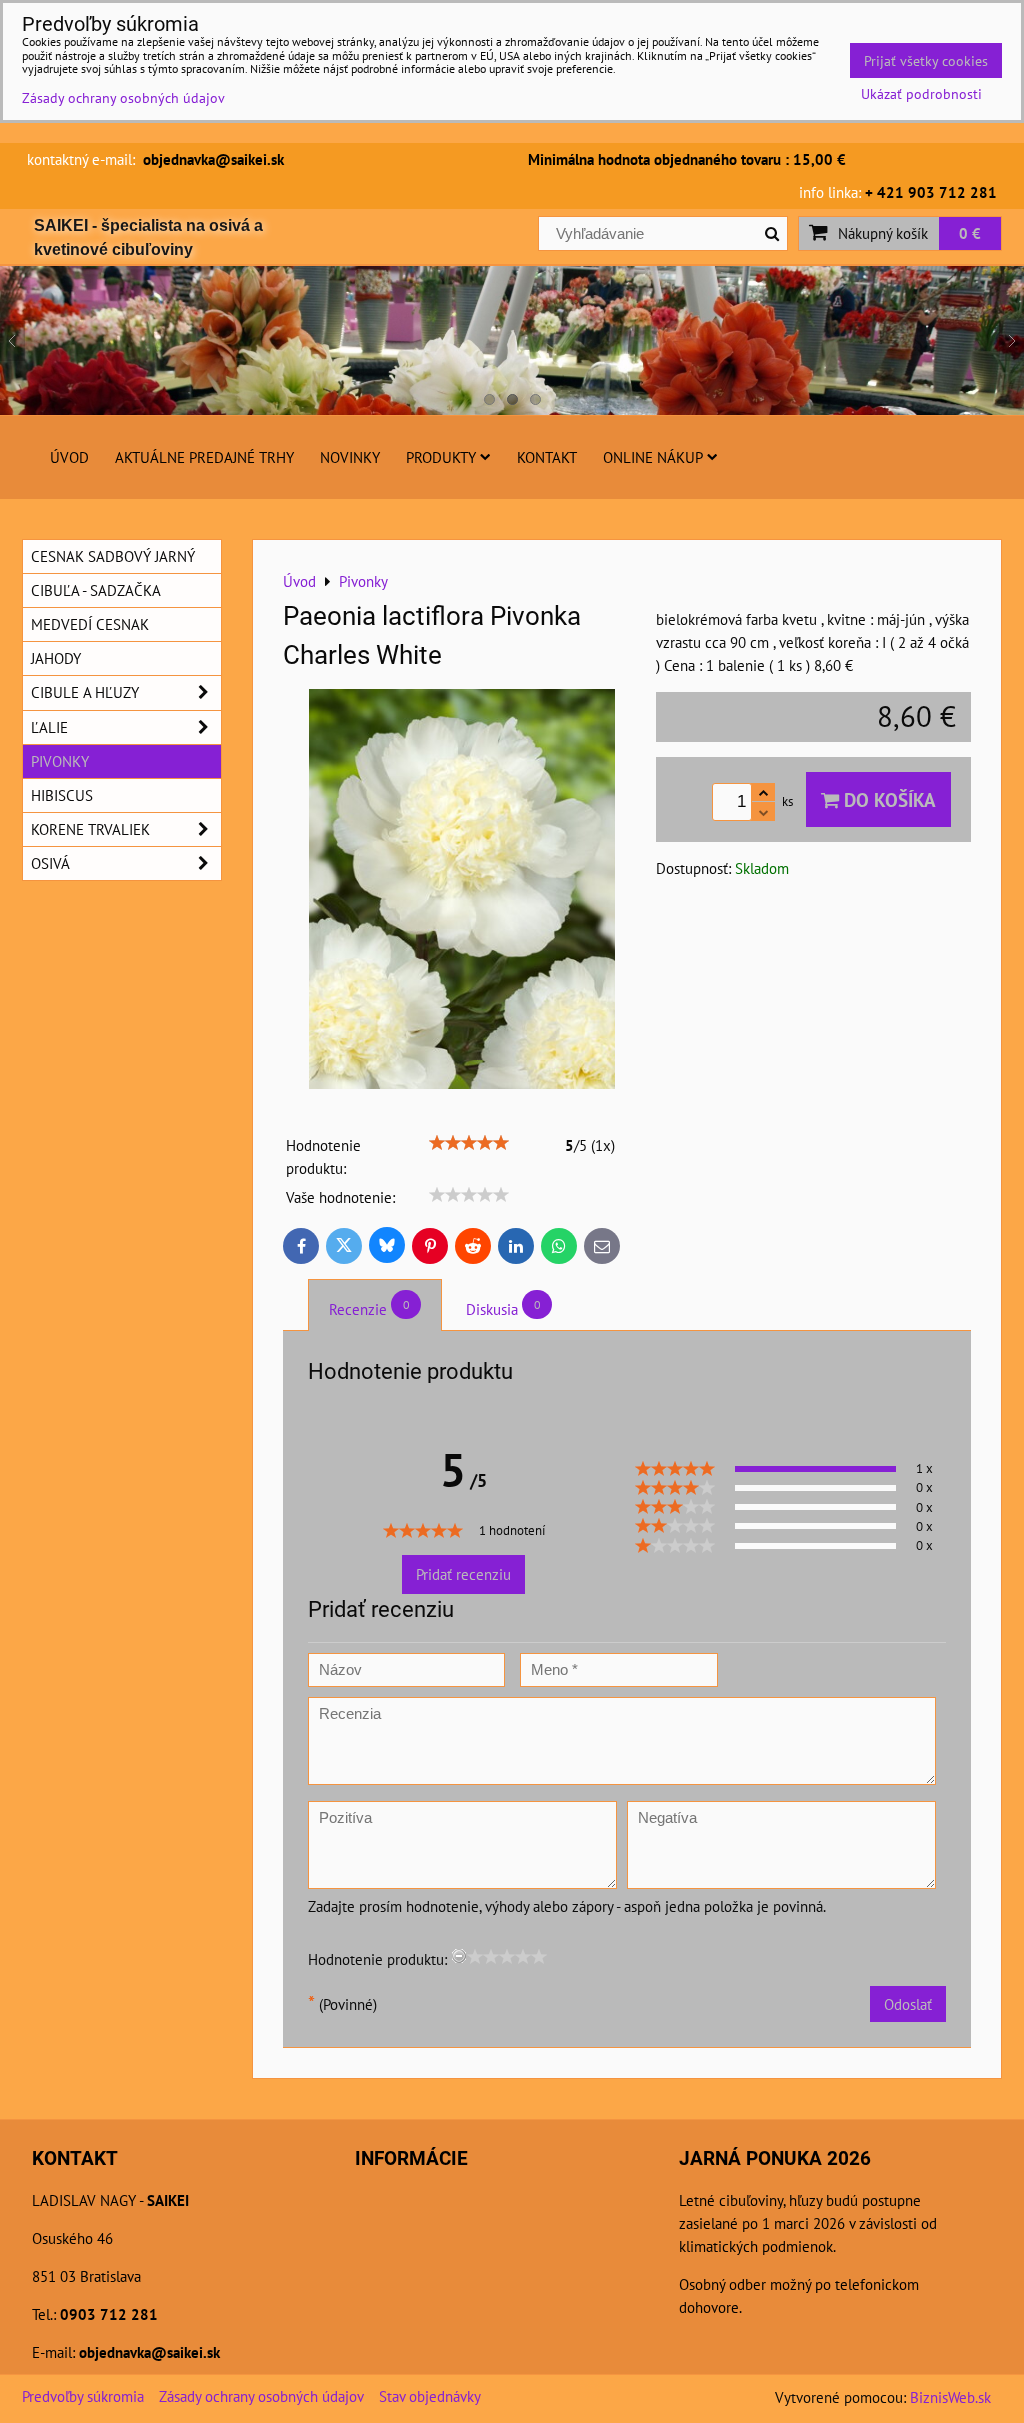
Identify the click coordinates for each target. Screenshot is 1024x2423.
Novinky (350, 457)
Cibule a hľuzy (85, 692)
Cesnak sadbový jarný (113, 556)
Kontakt (547, 457)
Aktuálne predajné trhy (204, 457)
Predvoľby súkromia (83, 2396)
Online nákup (653, 457)
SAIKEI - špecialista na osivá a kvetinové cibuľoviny (148, 237)
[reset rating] (459, 1956)
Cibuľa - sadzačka (96, 590)
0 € (970, 233)
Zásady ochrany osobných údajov (261, 2396)
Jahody (56, 658)
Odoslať (908, 2004)
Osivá (50, 863)
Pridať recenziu (463, 1574)
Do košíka (887, 799)
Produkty (441, 457)
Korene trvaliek (90, 829)
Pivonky (60, 761)
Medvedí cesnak (90, 624)
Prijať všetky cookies (926, 60)
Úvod (69, 457)
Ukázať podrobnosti (921, 94)
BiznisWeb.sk (950, 2397)
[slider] (469, 1143)
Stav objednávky (430, 2396)
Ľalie (49, 727)
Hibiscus (62, 795)
